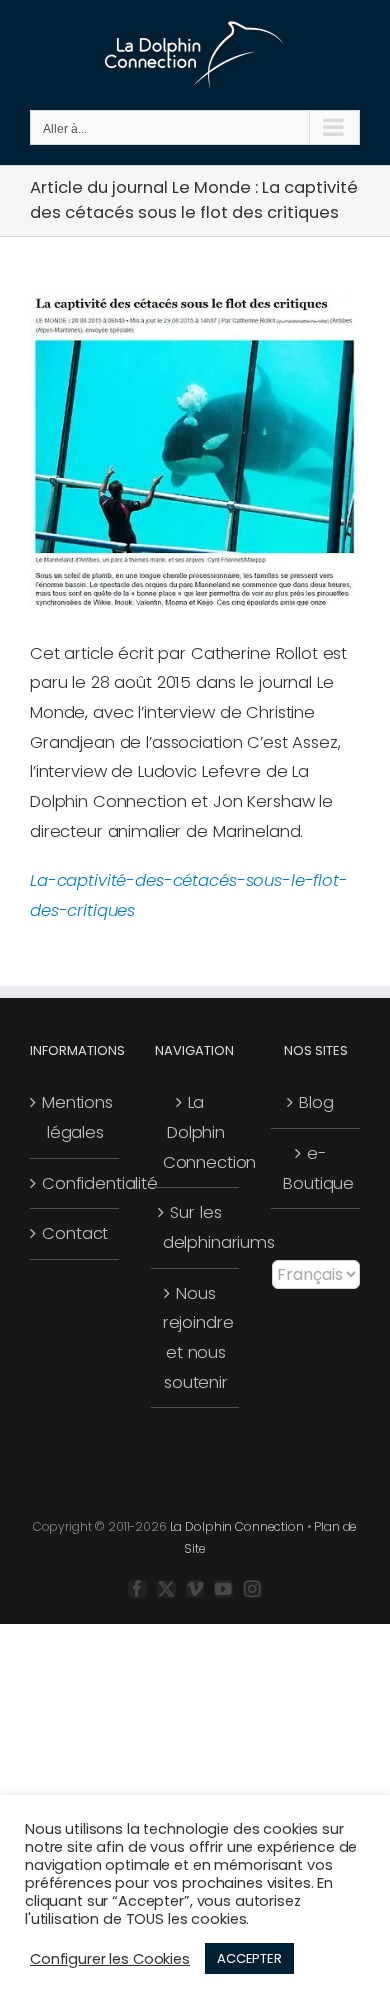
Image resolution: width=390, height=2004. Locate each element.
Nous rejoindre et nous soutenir (196, 1338)
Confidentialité (75, 1183)
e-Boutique (316, 1168)
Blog (316, 1102)
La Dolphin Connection (196, 1132)
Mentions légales (75, 1117)
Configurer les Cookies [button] (110, 1959)
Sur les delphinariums (196, 1227)
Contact (75, 1233)
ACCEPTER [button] (249, 1958)
